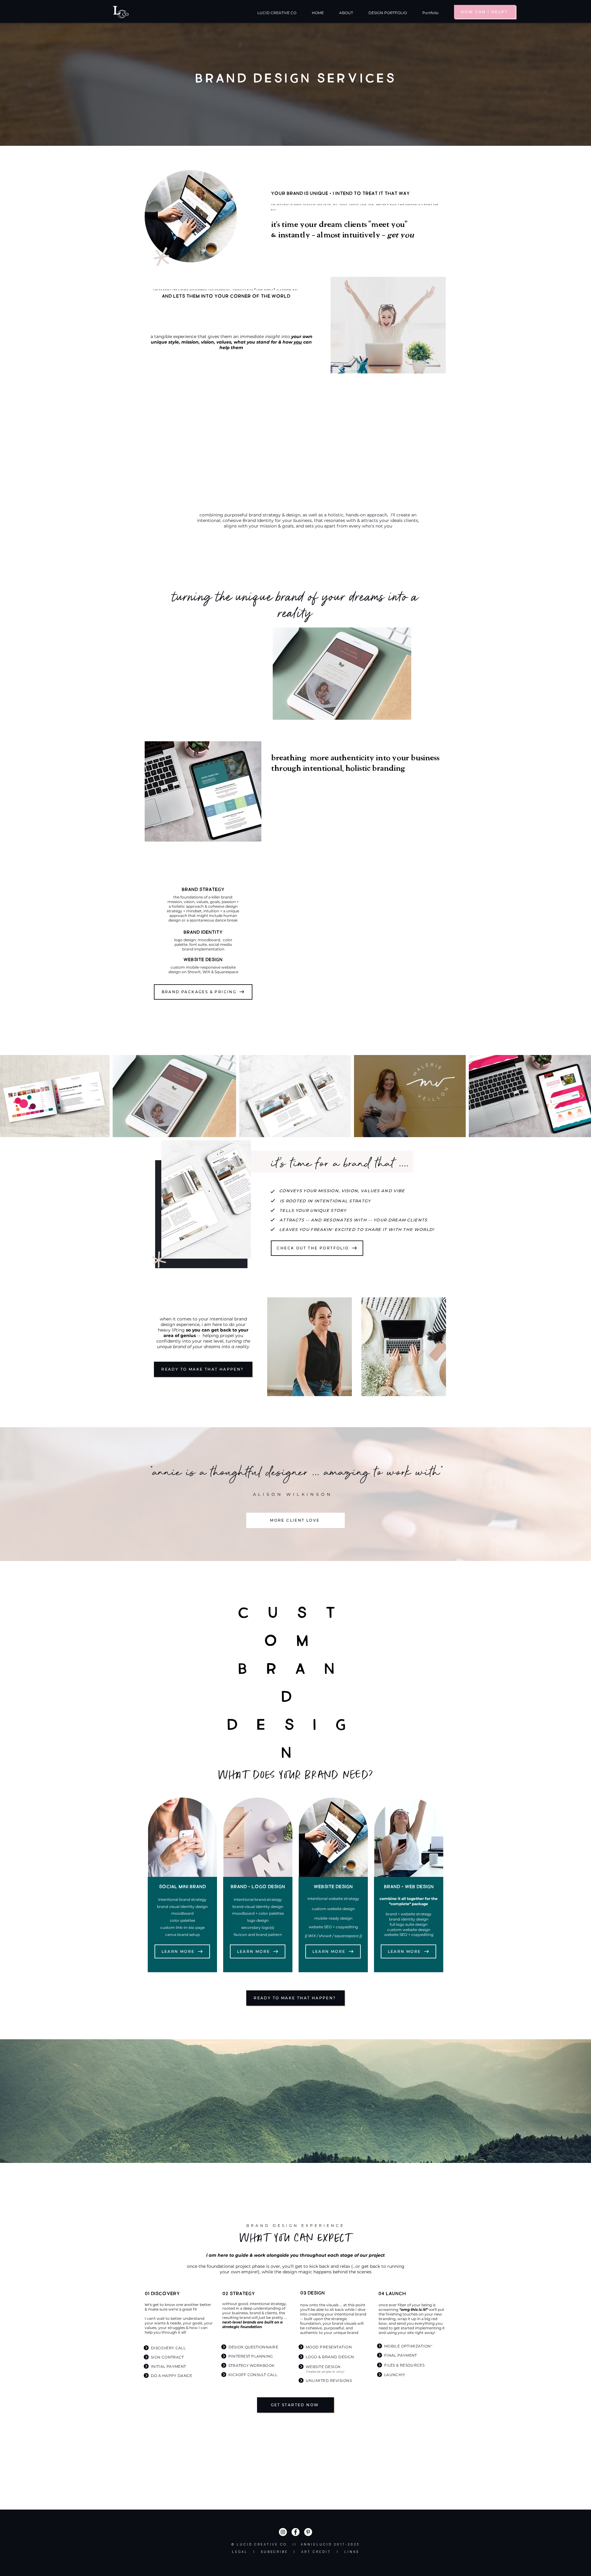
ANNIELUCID (316, 2544)
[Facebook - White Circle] (295, 2532)
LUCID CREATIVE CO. (263, 2544)
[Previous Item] (9, 1096)
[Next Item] (582, 1096)
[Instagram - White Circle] (283, 2532)
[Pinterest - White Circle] (308, 2532)
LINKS (352, 2552)
